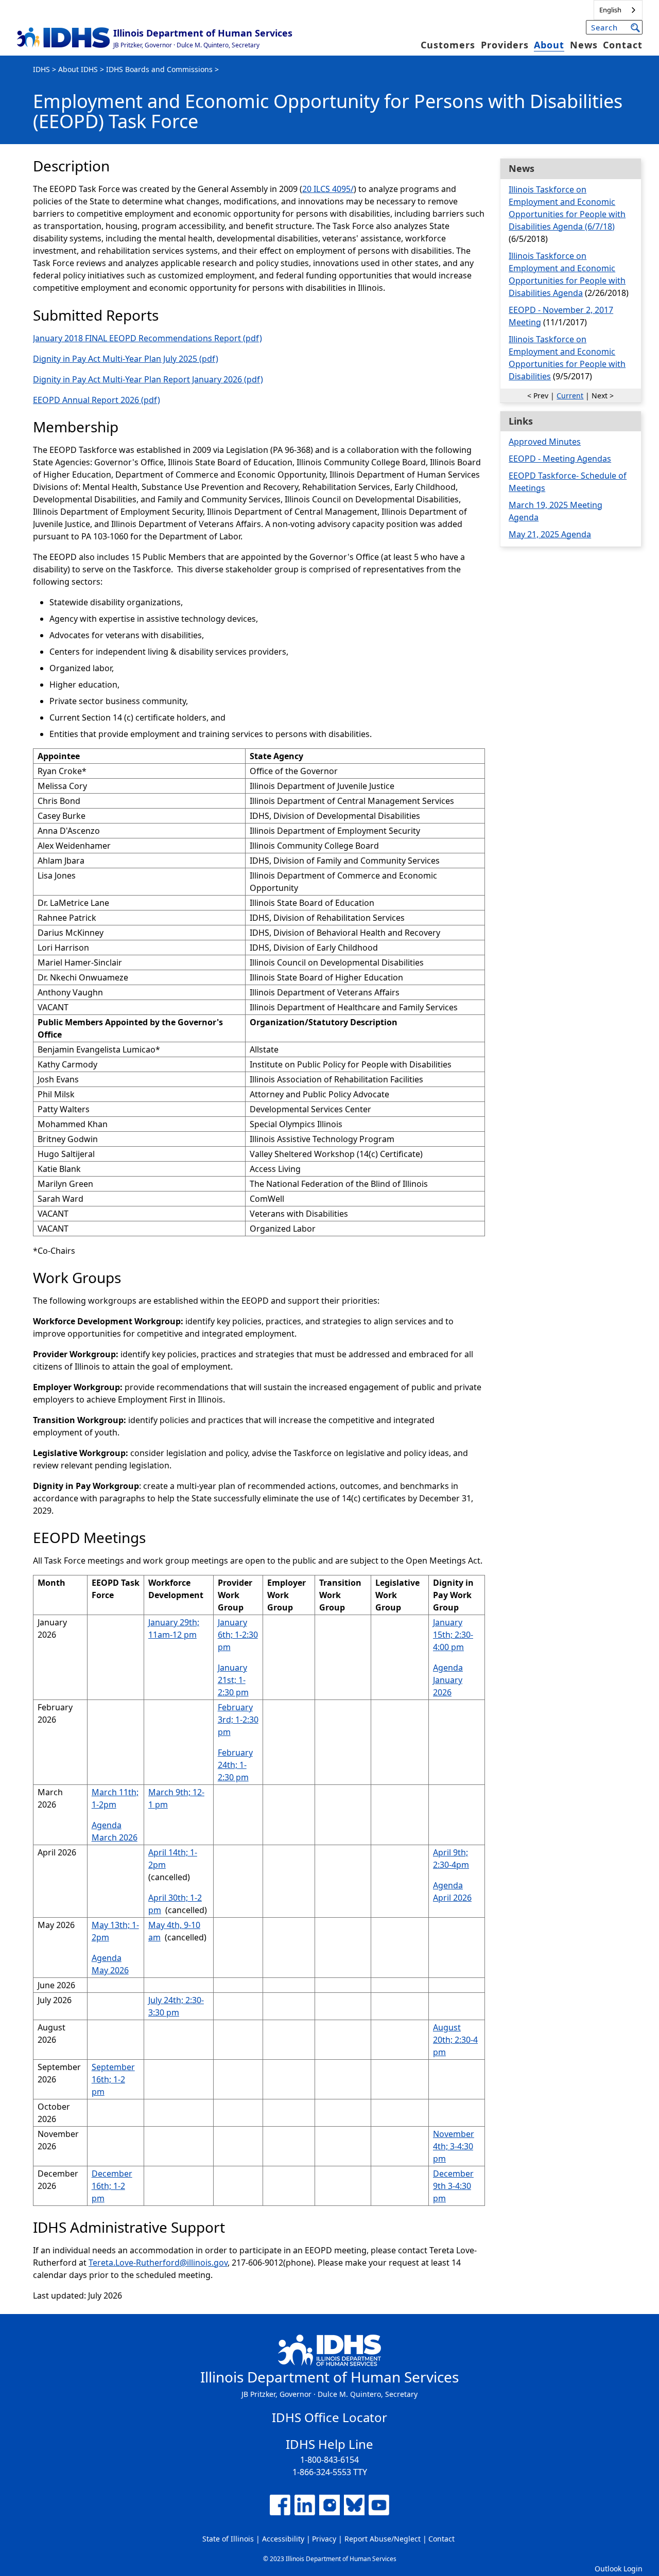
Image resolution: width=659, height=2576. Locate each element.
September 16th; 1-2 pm (113, 2079)
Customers (448, 45)
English (610, 10)
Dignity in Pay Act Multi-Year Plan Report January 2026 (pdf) (148, 379)
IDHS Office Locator (329, 2417)
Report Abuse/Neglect (383, 2539)
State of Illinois (228, 2539)
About (549, 45)
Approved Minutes (545, 442)
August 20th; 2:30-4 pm (455, 2040)
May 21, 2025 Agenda (550, 534)
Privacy (324, 2539)
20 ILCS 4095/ (328, 189)
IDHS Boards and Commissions (159, 69)
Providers (505, 45)
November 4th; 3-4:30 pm (454, 2146)
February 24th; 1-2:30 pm (235, 1765)
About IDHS (78, 69)
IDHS (41, 69)
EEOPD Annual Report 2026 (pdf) (97, 400)
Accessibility (283, 2539)
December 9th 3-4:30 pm (453, 2186)
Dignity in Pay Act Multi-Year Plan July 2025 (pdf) (126, 359)
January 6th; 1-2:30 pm (238, 1635)
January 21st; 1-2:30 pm (233, 1680)
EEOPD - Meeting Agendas (560, 459)
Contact (623, 45)
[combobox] (618, 10)
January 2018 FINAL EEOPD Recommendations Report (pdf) (148, 338)
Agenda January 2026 (448, 1680)
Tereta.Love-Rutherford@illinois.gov (158, 2263)
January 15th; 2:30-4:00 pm (453, 1635)
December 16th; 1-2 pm (112, 2186)
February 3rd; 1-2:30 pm (238, 1720)
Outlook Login (619, 2569)
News (584, 45)
